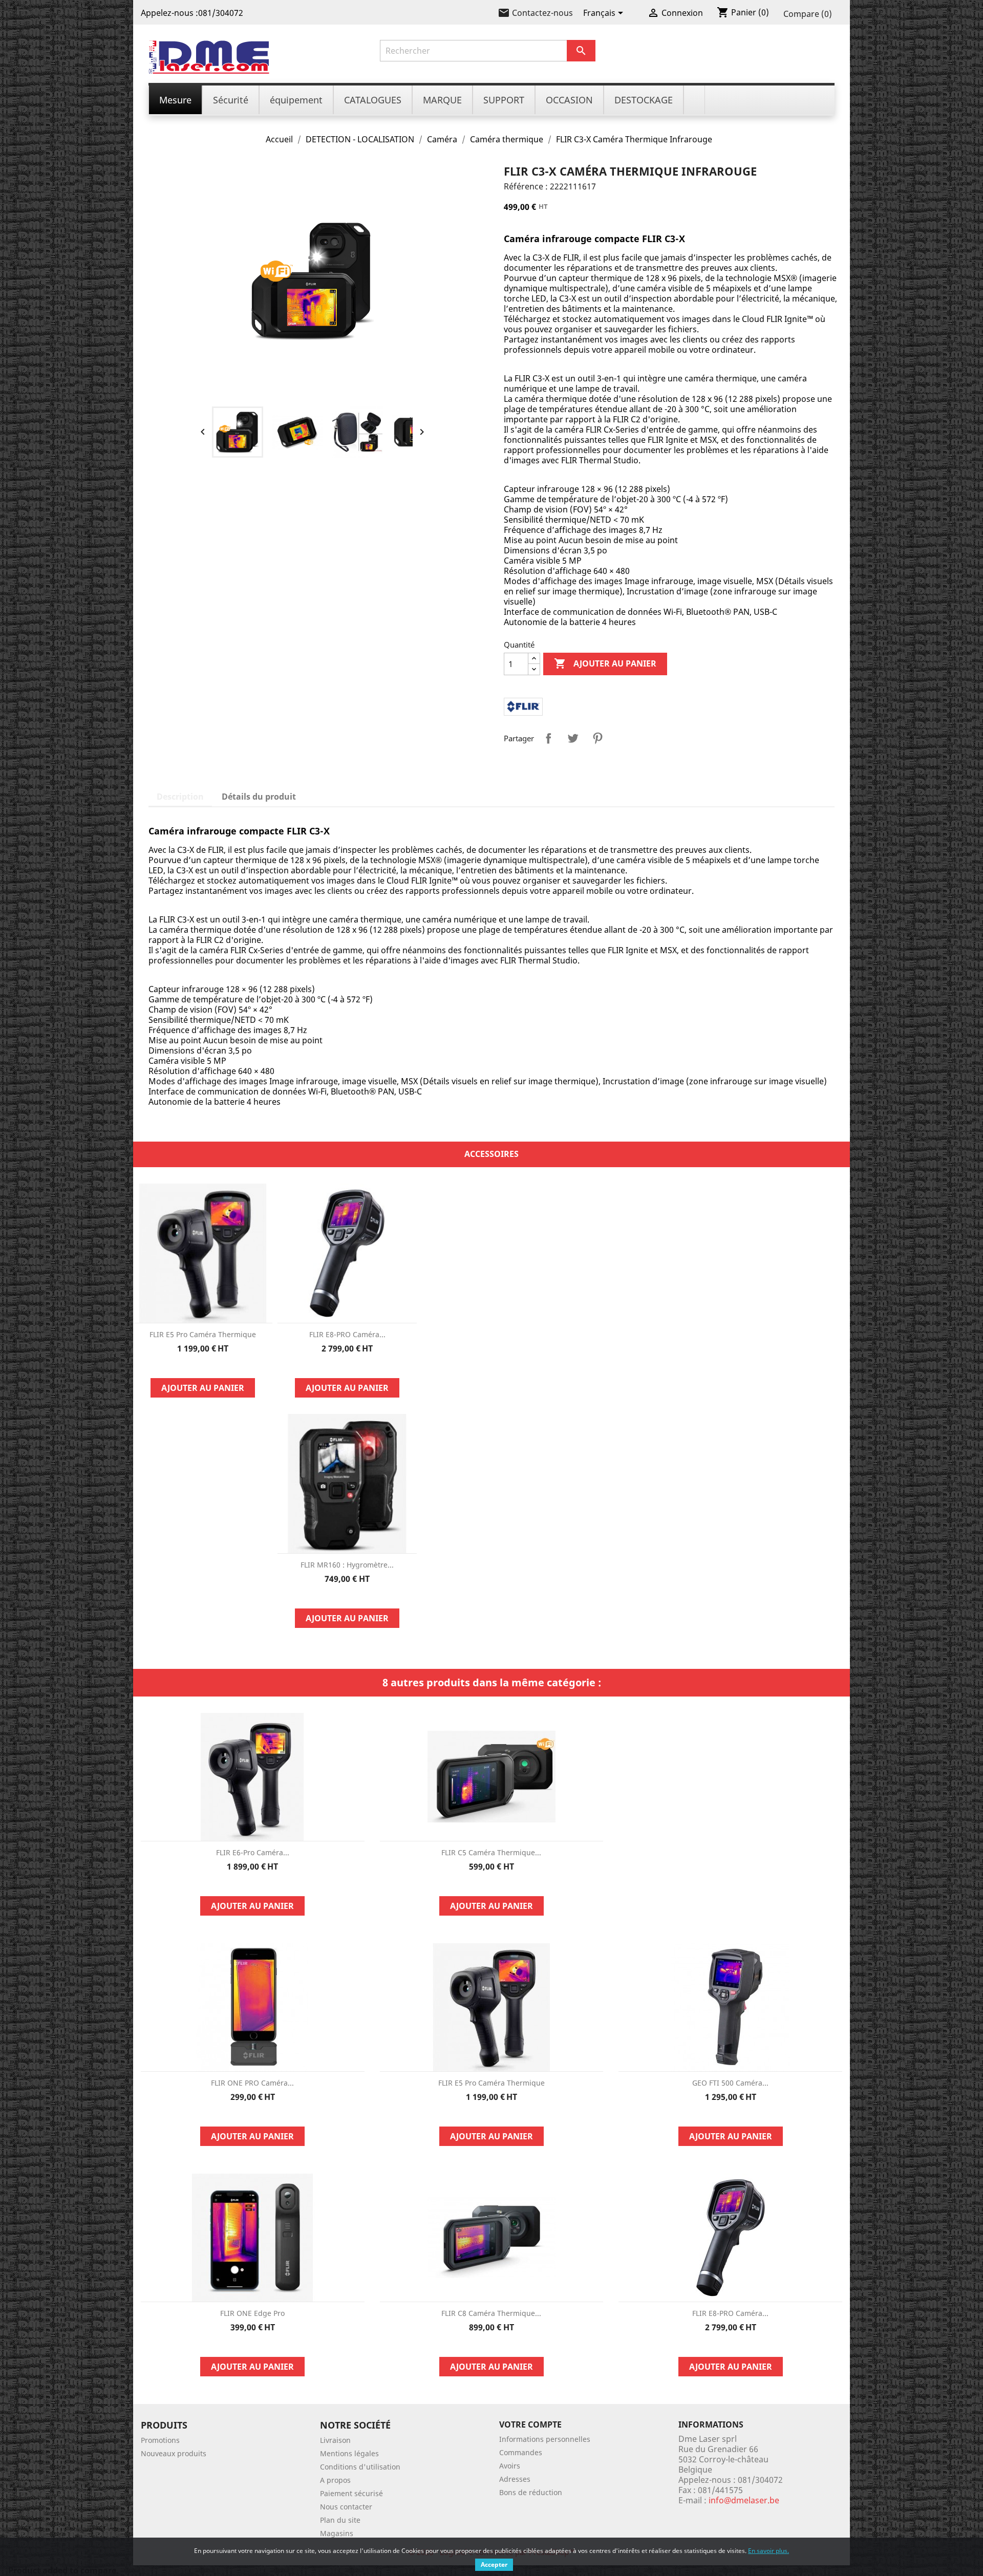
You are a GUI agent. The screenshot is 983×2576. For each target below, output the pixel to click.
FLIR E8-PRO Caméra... (347, 1334)
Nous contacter (346, 2507)
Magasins (337, 2533)
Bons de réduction (531, 2492)
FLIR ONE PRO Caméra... (252, 2083)
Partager (548, 738)
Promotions (160, 2440)
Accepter (494, 2564)
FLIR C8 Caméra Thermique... (491, 2313)
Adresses (515, 2479)
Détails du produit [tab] (259, 797)
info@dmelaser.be (744, 2500)
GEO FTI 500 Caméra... (730, 2083)
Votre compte (530, 2424)
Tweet (573, 738)
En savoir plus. (768, 2551)
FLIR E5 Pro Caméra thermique (203, 1334)
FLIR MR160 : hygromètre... (347, 1565)
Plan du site (340, 2520)
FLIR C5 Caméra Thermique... (491, 1852)
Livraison (335, 2440)
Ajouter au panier (605, 663)
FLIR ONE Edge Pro (252, 2313)
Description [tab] (180, 797)
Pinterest (597, 738)
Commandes (521, 2452)
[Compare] (203, 1366)
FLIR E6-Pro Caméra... (253, 1852)
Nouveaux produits (174, 2453)
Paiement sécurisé (351, 2493)
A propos (335, 2480)
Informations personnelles (545, 2439)
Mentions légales (349, 2453)
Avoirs (510, 2466)
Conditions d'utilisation (360, 2467)
